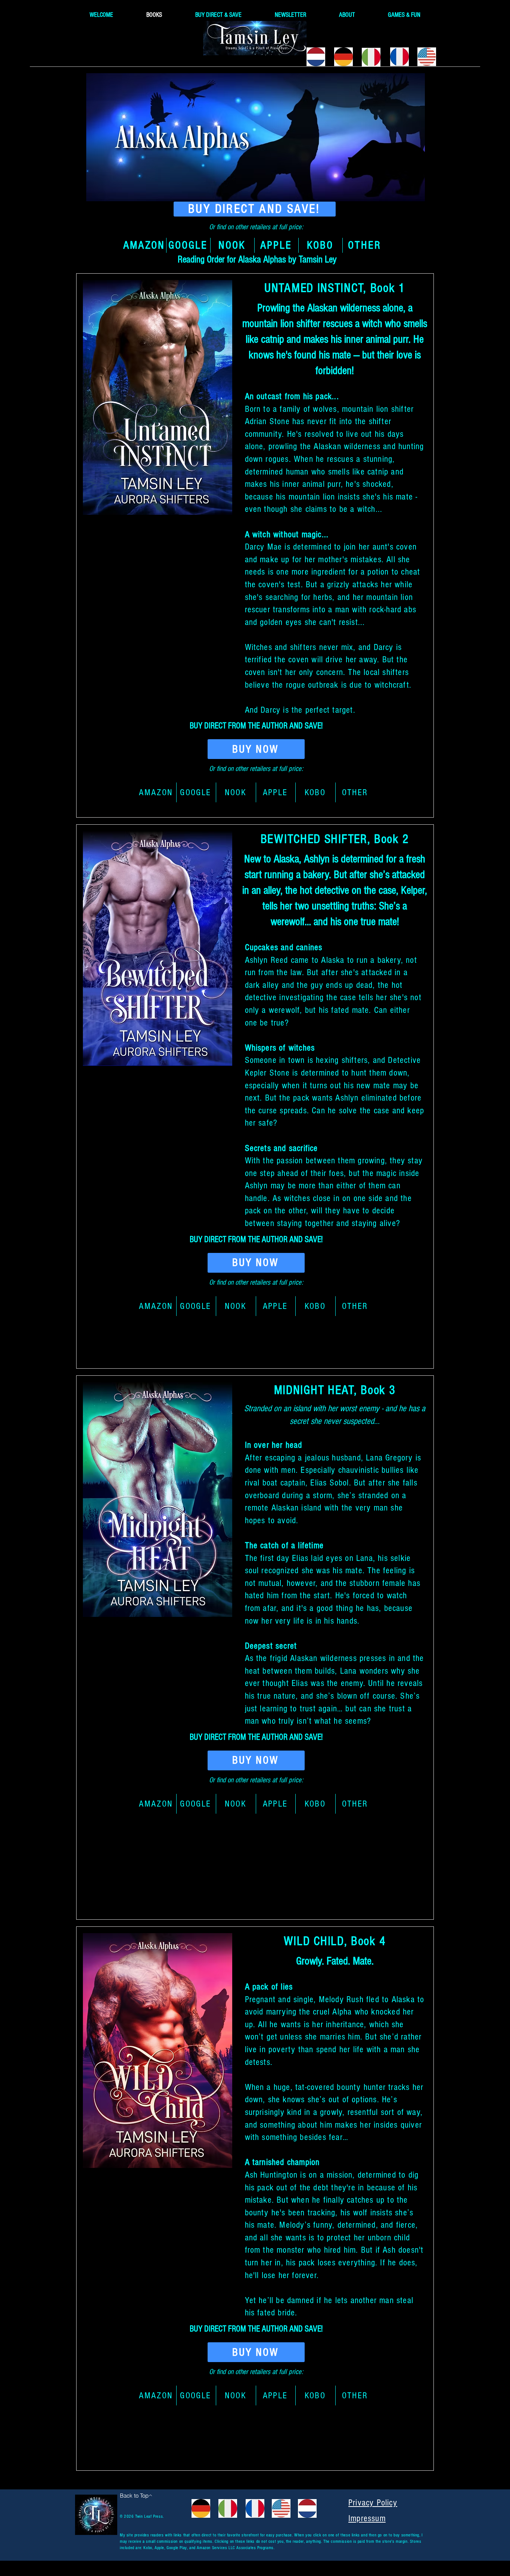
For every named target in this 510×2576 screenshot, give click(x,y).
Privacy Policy (373, 2503)
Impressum (367, 2518)
